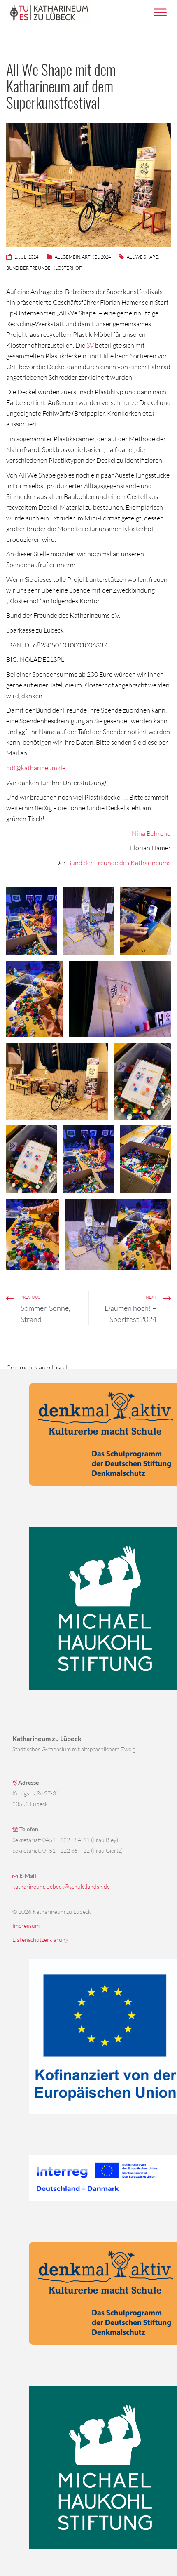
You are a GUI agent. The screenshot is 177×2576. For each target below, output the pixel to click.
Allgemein (68, 257)
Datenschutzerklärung (40, 1940)
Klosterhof (67, 268)
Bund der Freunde (28, 268)
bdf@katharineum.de (36, 768)
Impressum (26, 1926)
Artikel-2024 (96, 257)
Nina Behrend (151, 833)
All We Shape (142, 257)
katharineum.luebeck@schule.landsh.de (61, 1886)
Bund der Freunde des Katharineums (119, 863)
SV (90, 345)
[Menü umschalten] (160, 12)
